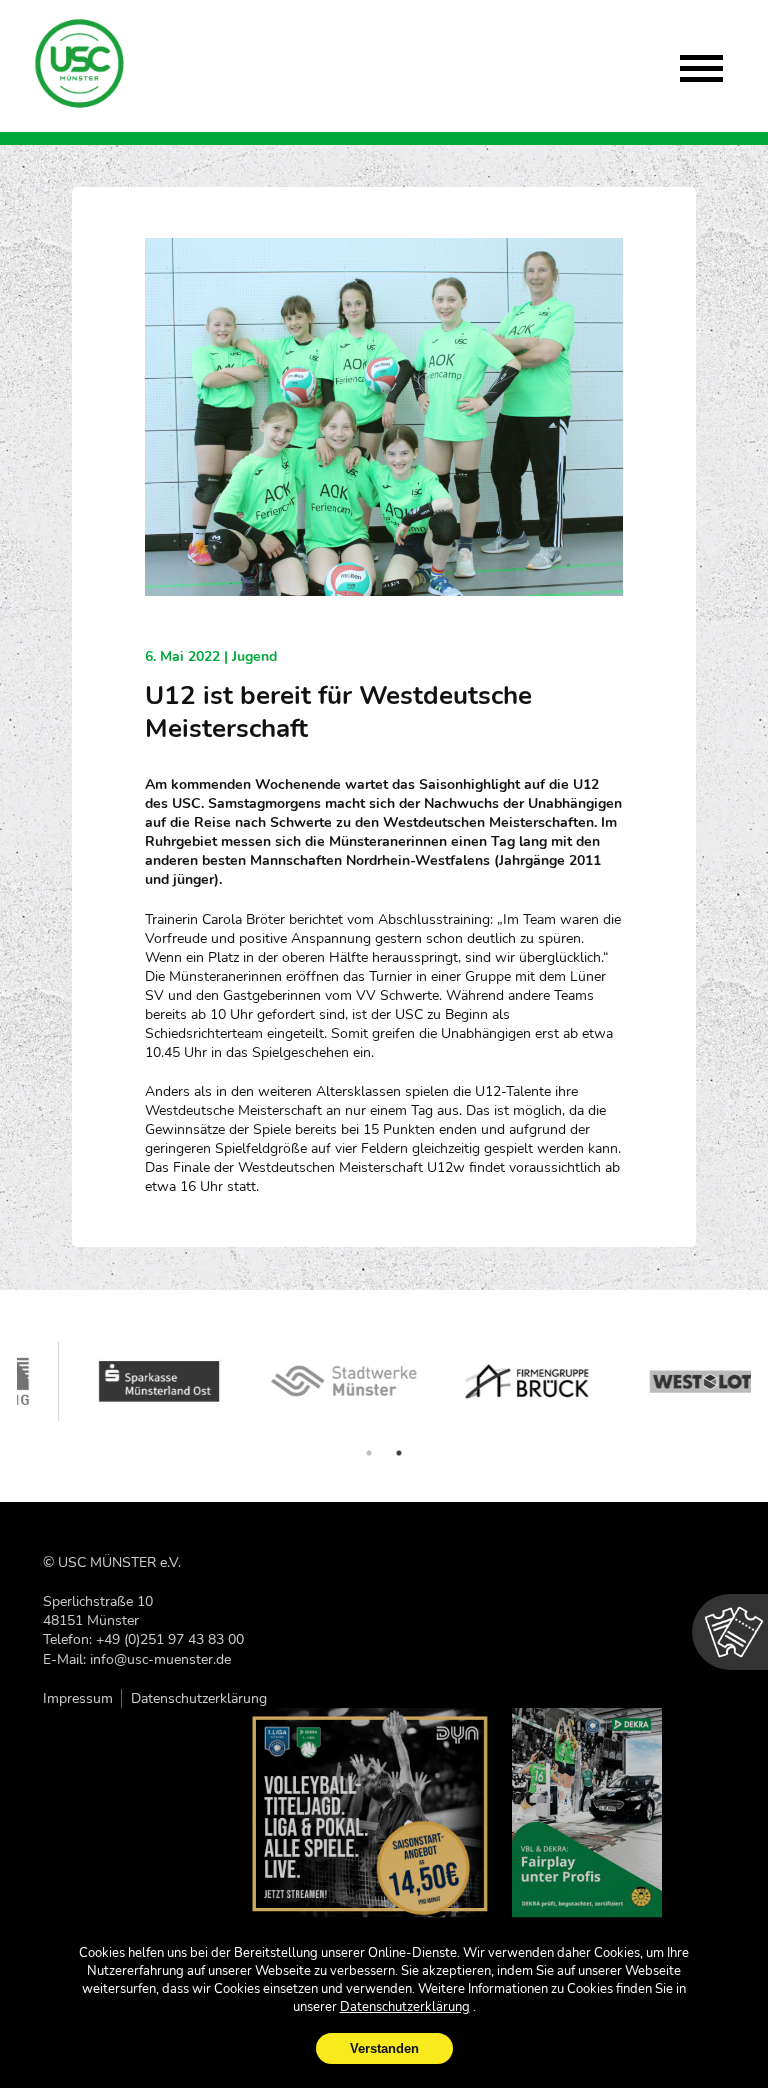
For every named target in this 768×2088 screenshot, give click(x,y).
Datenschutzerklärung (199, 1698)
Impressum (78, 1698)
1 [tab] (369, 1453)
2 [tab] (399, 1453)
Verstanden (384, 2048)
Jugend (254, 656)
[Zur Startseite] (80, 63)
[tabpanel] (109, 1381)
